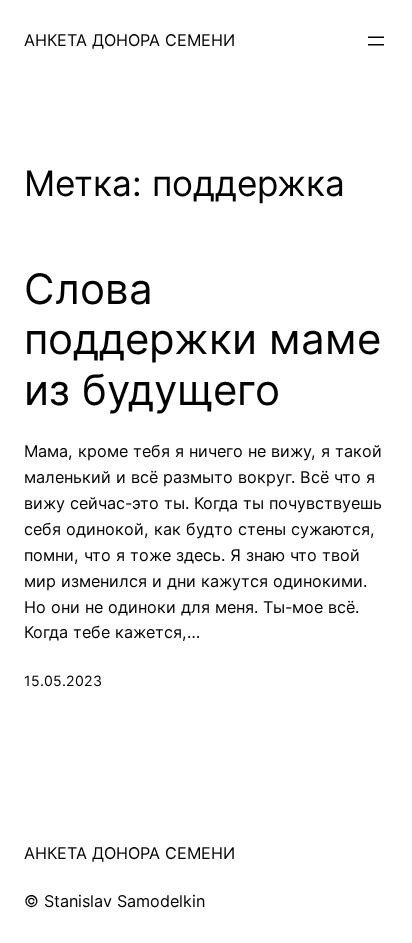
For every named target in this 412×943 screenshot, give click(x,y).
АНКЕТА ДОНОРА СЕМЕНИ (129, 40)
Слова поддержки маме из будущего (202, 339)
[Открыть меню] (376, 41)
